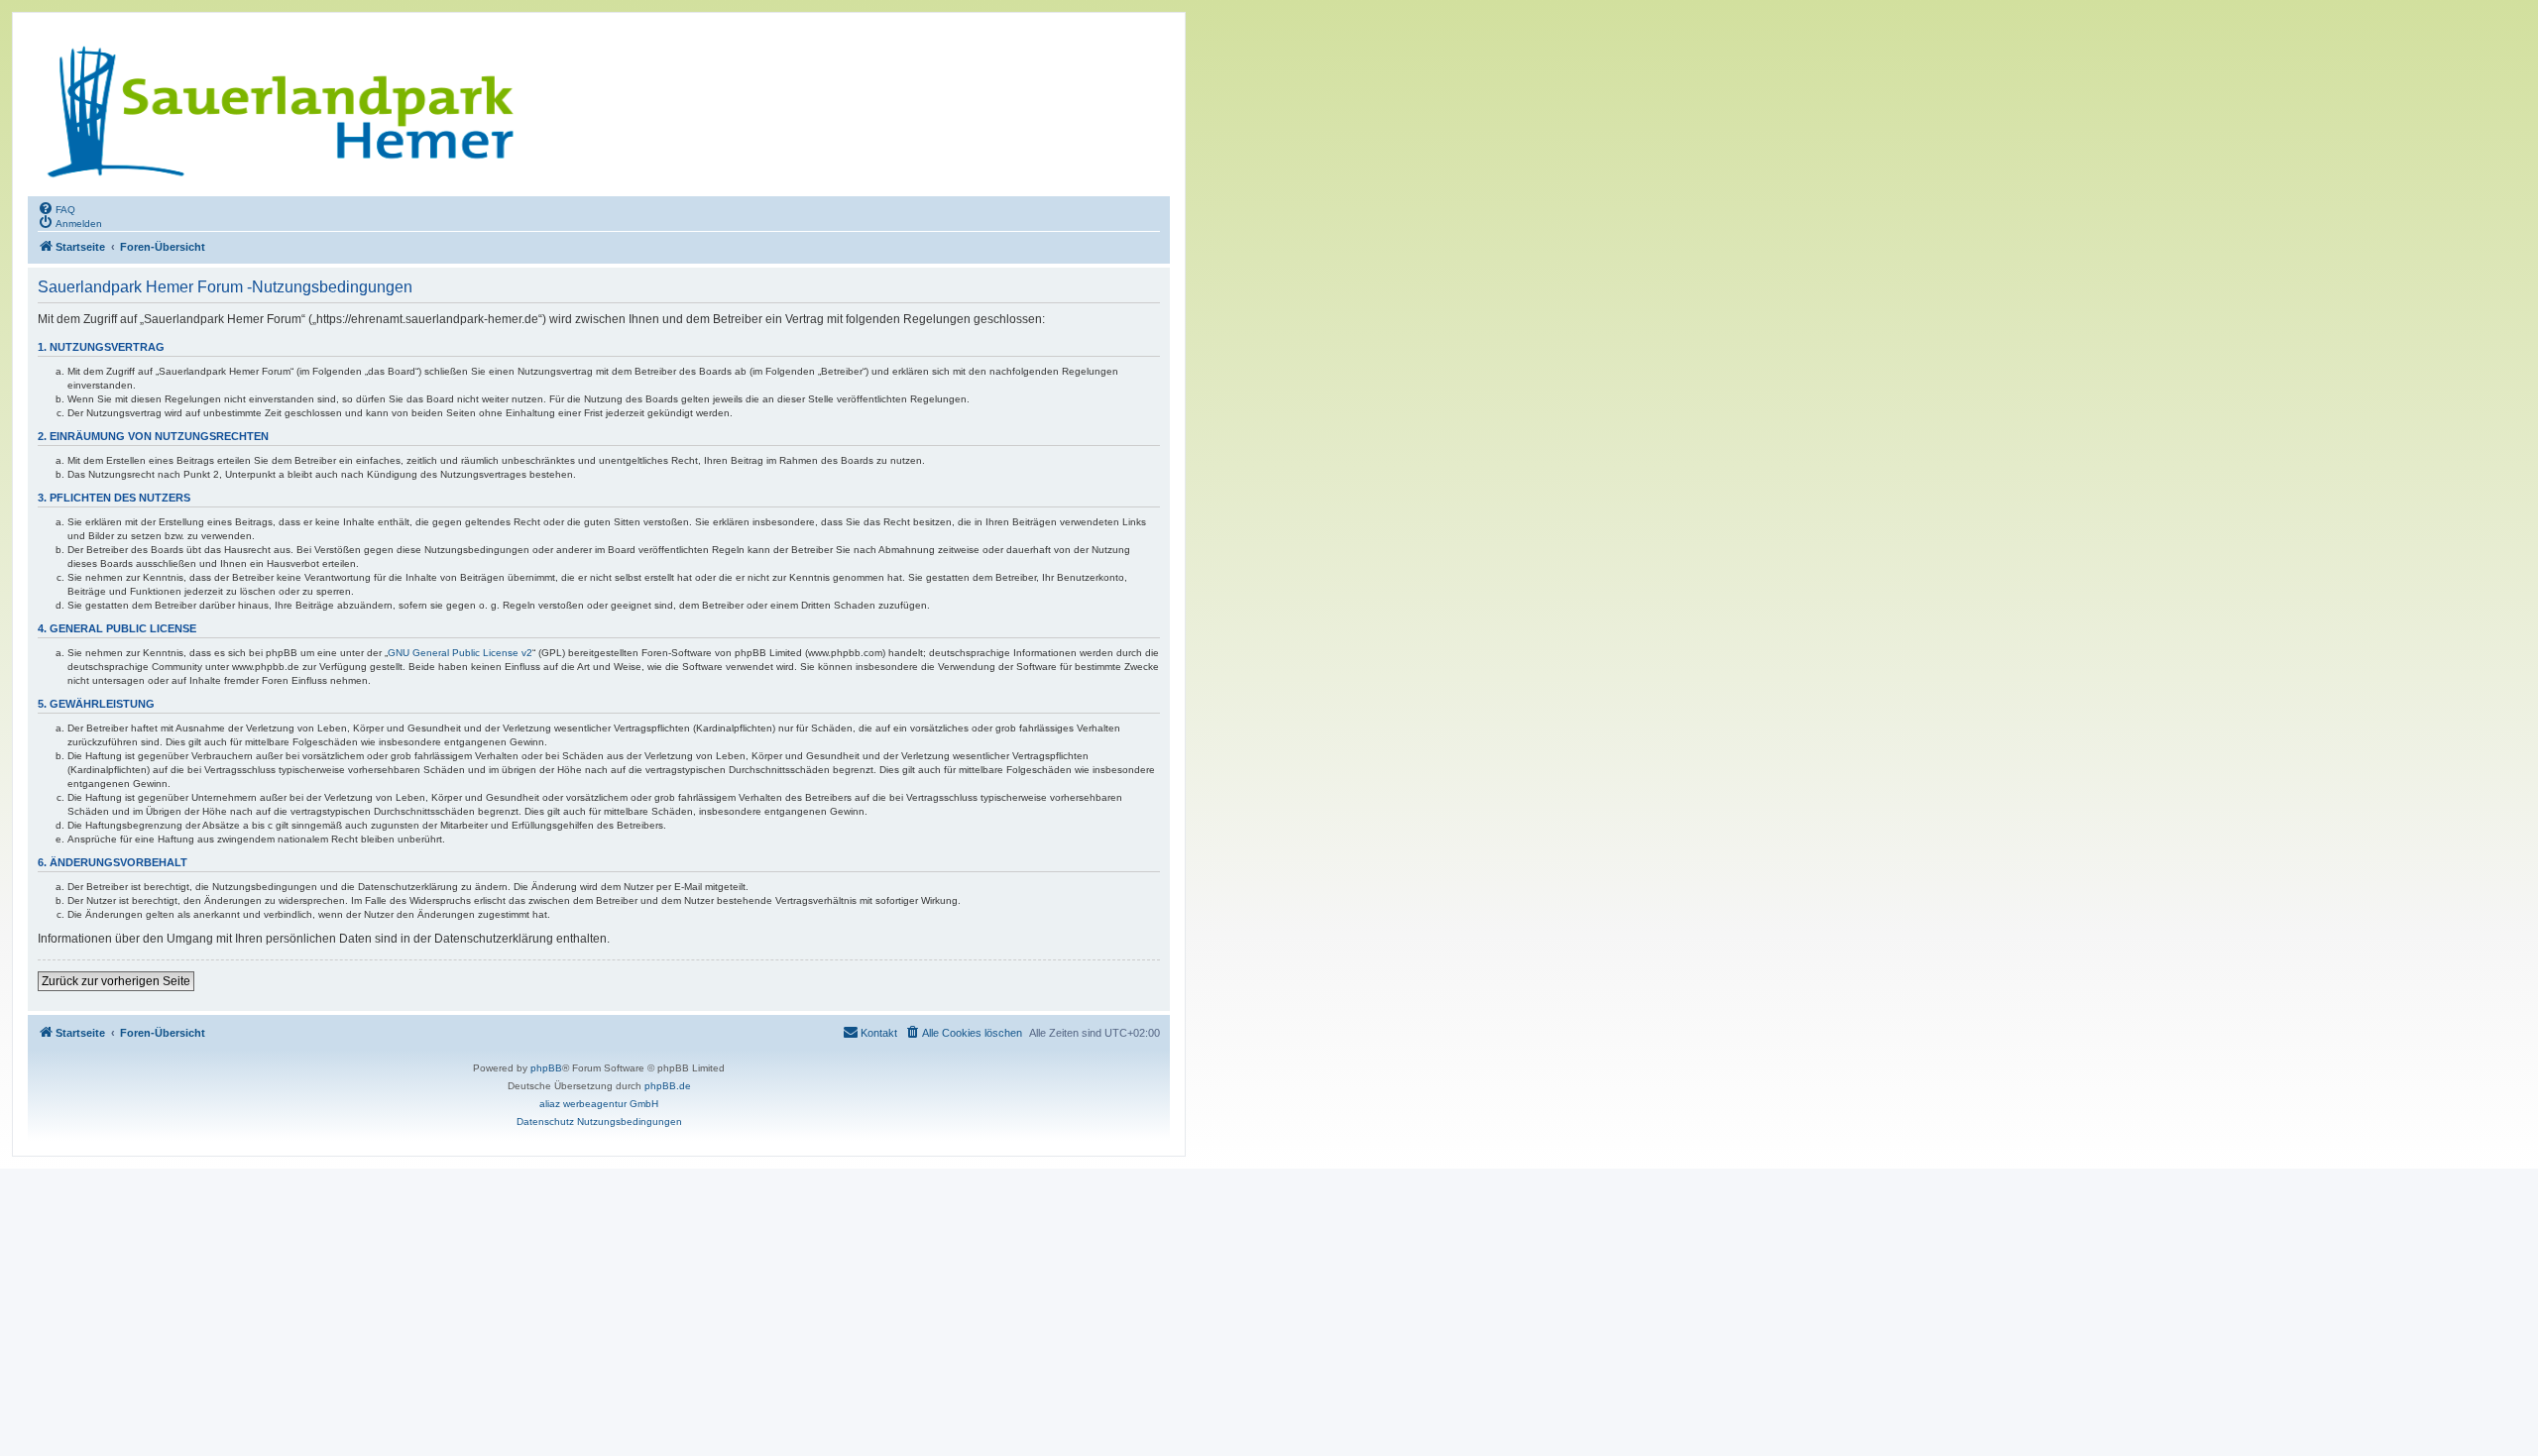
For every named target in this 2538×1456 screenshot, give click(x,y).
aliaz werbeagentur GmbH (599, 1104)
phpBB (546, 1068)
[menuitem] (57, 208)
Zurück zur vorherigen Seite (116, 981)
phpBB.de (668, 1086)
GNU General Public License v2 (460, 653)
